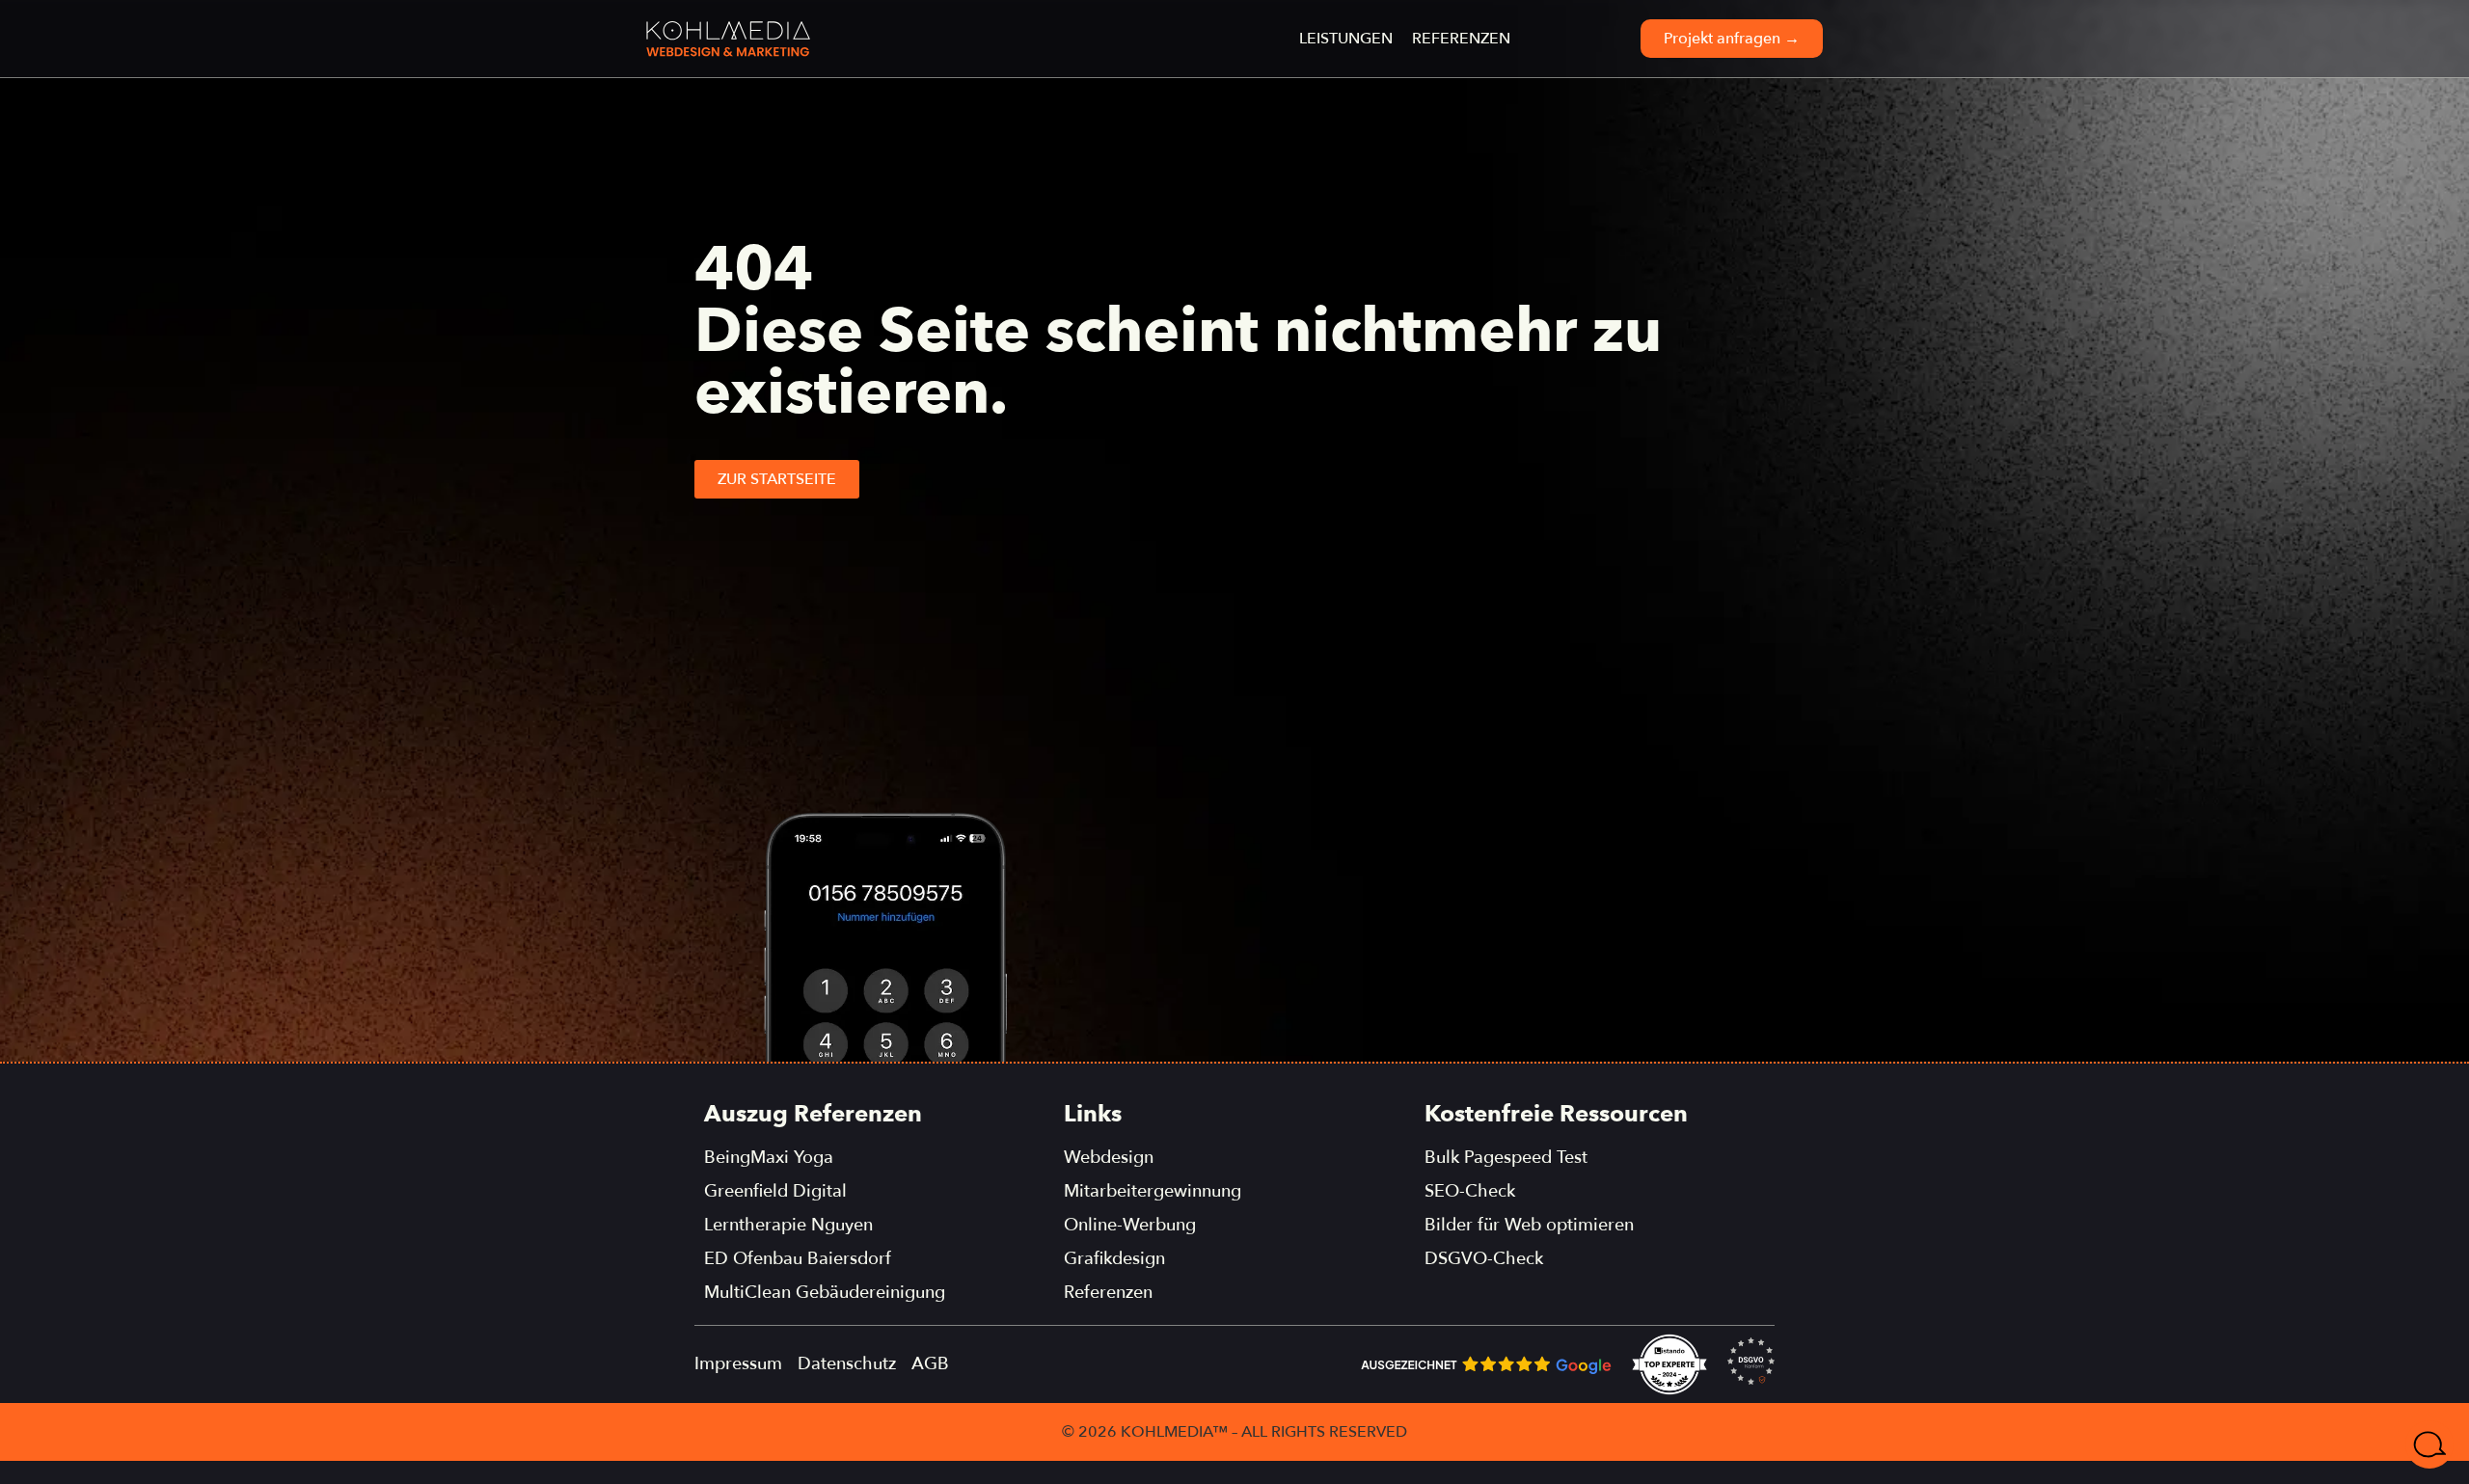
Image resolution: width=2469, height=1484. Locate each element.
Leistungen (1346, 39)
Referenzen (1461, 39)
